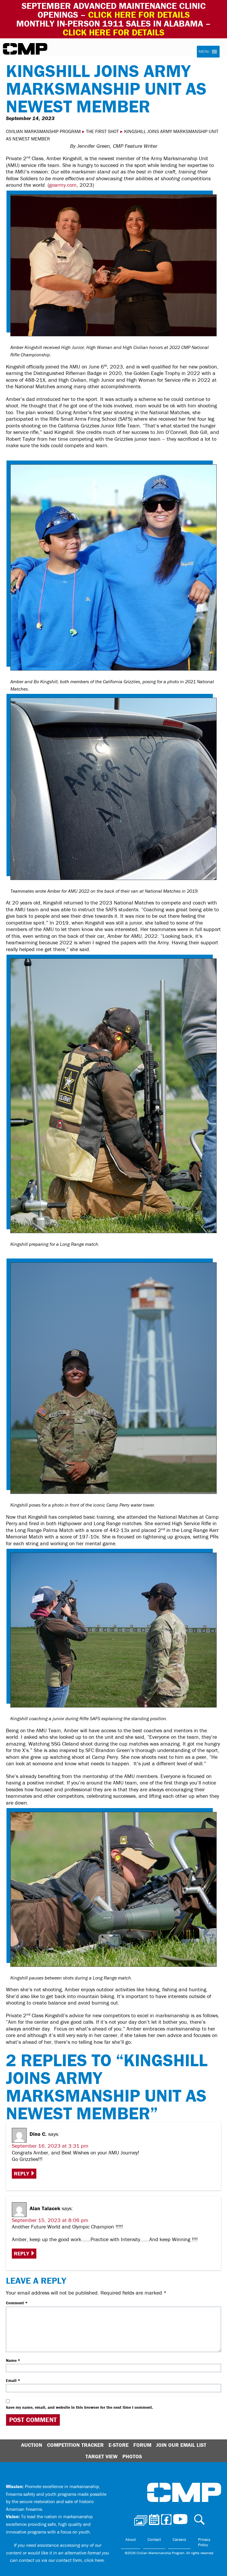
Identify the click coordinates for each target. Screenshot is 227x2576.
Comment (17, 2303)
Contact (154, 2539)
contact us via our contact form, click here (61, 2560)
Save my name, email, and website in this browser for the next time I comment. (80, 2407)
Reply (21, 2173)
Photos (132, 2456)
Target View (102, 2456)
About (130, 2539)
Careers (179, 2539)
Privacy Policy (204, 2542)
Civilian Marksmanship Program (25, 49)
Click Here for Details (113, 32)
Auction (32, 2445)
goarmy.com (63, 185)
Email (13, 2381)
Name (13, 2360)
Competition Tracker (75, 2445)
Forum (142, 2445)
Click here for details (139, 15)
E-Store (119, 2445)
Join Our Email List (181, 2445)
